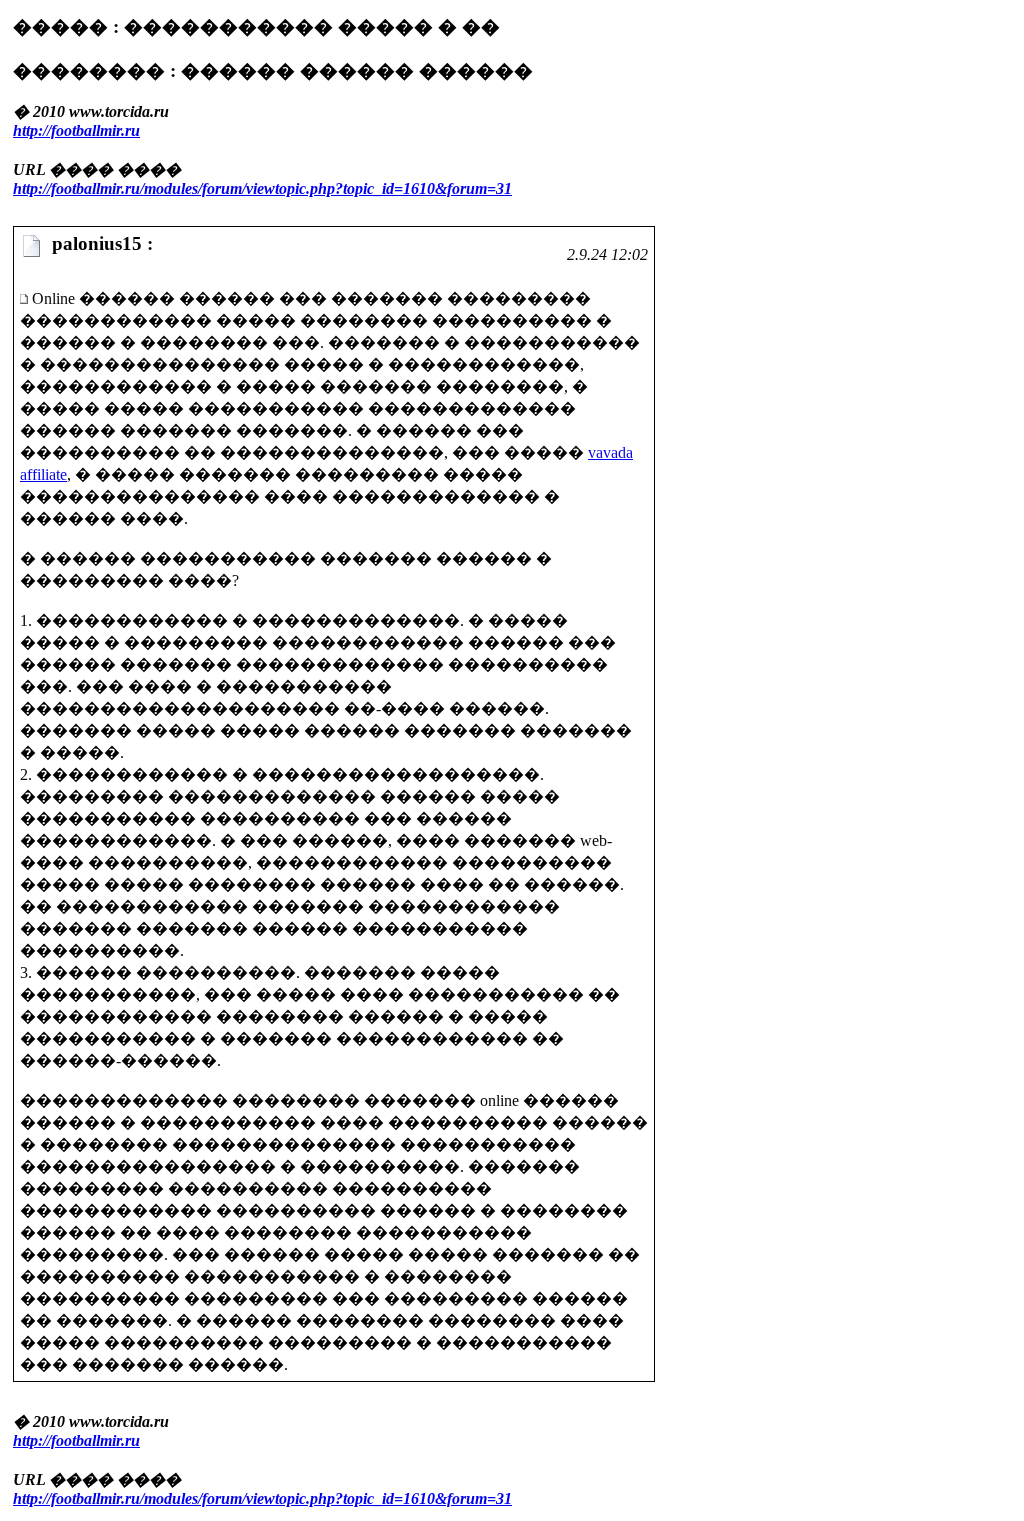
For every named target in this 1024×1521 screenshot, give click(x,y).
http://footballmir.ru (76, 130)
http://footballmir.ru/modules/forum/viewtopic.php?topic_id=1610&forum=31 (262, 188)
